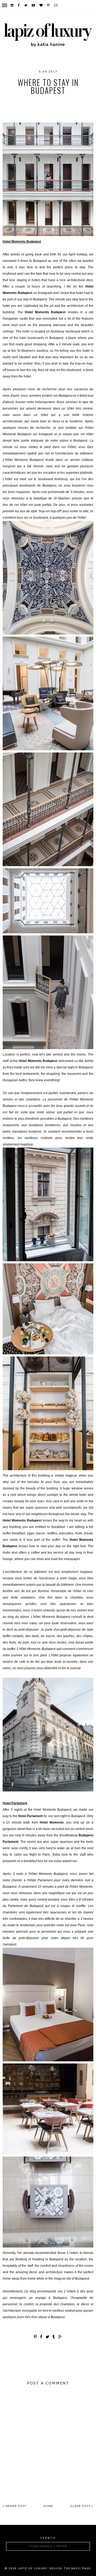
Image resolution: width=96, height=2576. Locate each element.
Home (48, 2506)
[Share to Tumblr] (54, 2337)
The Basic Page (77, 2569)
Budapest (18, 101)
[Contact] (56, 5)
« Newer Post (15, 2506)
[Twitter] (26, 5)
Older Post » (82, 2506)
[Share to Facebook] (41, 2337)
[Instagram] (12, 5)
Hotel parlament (48, 106)
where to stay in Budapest (64, 114)
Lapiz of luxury (32, 2569)
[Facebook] (19, 5)
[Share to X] (48, 2337)
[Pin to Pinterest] (36, 2337)
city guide (43, 101)
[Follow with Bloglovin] (41, 5)
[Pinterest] (49, 5)
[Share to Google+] (60, 2337)
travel (43, 112)
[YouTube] (34, 5)
